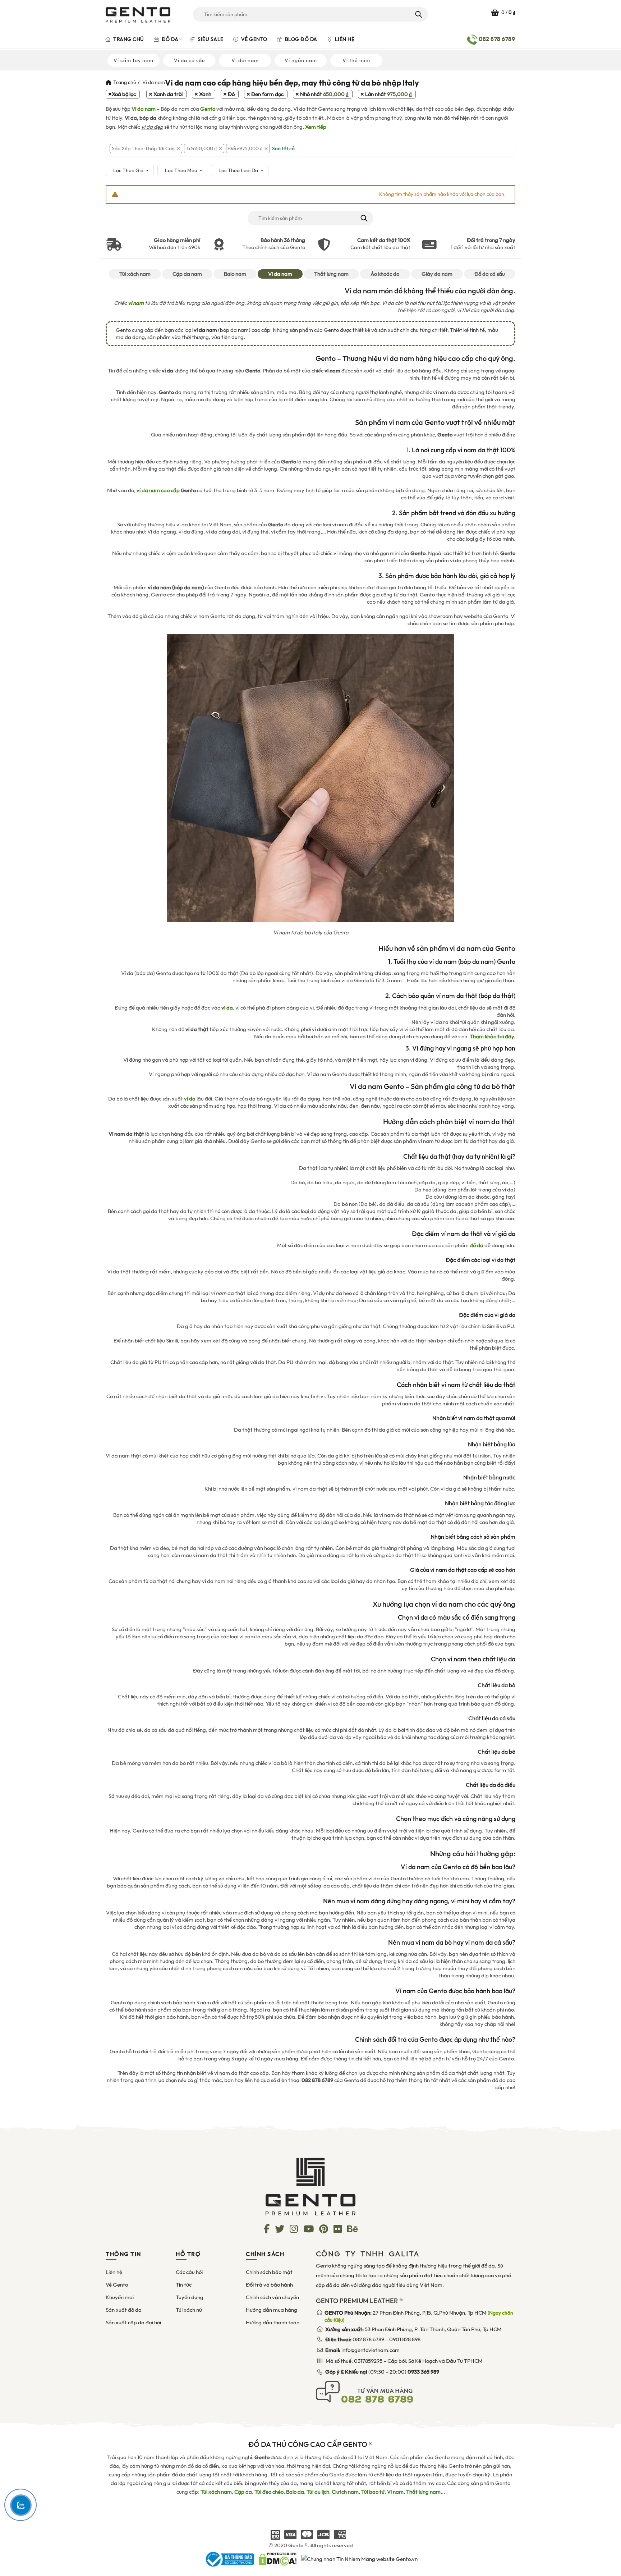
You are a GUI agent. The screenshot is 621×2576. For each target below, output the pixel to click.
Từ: (201, 148)
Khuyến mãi (120, 2297)
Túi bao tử (373, 2492)
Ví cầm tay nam (134, 60)
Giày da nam (437, 274)
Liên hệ (344, 39)
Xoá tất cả (283, 148)
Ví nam (395, 2492)
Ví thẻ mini (356, 60)
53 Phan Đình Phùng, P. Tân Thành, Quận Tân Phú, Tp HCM (413, 2329)
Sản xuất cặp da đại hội (133, 2323)
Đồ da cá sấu (490, 274)
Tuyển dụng (190, 2297)
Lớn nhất (388, 94)
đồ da (477, 1245)
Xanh (205, 94)
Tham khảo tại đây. (493, 1037)
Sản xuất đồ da (124, 2310)
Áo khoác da (385, 274)
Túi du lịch (318, 2492)
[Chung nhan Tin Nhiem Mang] (359, 2559)
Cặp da (243, 2492)
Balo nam (235, 274)
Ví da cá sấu (189, 60)
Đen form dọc (267, 94)
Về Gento (254, 39)
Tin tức (184, 2285)
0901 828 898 (405, 2339)
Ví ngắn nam (301, 60)
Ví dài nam (245, 60)
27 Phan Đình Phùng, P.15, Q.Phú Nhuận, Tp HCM (419, 2316)
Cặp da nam (187, 274)
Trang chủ (128, 39)
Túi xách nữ (189, 2310)
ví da (190, 1099)
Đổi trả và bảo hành (269, 2285)
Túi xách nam (135, 274)
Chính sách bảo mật (269, 2272)
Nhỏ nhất (324, 94)
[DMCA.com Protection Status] (278, 2559)
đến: (245, 148)
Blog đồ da (300, 39)
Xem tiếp (316, 127)
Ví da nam (144, 109)
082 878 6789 (368, 2339)
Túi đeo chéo (269, 2492)
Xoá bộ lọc (124, 94)
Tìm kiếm (418, 14)
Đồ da (169, 39)
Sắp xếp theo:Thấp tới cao (143, 148)
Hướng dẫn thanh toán (273, 2323)
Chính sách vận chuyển (272, 2297)
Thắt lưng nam (331, 274)
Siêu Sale (210, 39)
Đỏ (231, 94)
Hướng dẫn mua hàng (272, 2310)
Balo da (295, 2492)
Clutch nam (345, 2492)
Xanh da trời (168, 94)
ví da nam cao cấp (158, 490)
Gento (208, 109)
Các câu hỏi (189, 2272)
